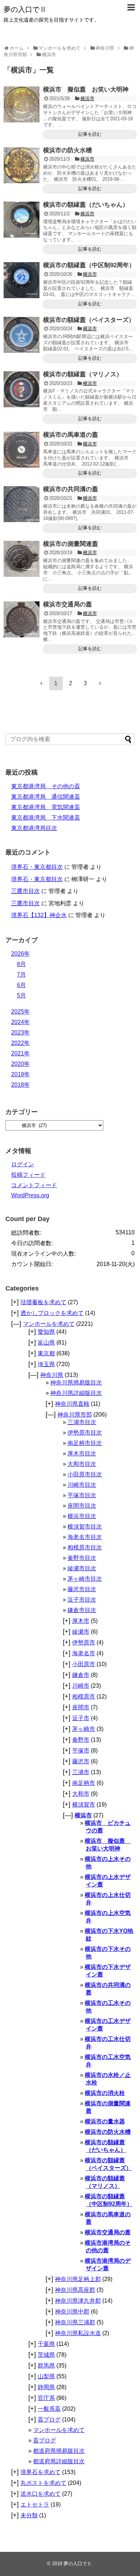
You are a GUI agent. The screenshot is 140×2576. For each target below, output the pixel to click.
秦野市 (81, 1740)
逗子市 (81, 1718)
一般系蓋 (49, 2409)
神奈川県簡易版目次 (76, 1383)
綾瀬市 (81, 1632)
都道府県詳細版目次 (59, 2461)
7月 (21, 975)
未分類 (29, 2515)
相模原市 (84, 1697)
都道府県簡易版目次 (59, 2451)
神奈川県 (52, 1375)
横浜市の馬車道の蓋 (71, 435)
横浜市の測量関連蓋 (71, 544)
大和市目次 (82, 1464)
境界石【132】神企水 (39, 915)
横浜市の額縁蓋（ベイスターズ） (89, 320)
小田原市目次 (85, 1474)
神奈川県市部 (75, 1415)
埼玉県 (46, 1364)
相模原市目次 (85, 1547)
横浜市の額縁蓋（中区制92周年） (89, 265)
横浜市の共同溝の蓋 (71, 489)
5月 (21, 995)
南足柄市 (84, 1783)
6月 (21, 985)
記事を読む (90, 134)
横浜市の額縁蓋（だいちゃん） (86, 205)
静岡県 (46, 2387)
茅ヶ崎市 (84, 1729)
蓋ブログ (49, 2420)
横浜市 (87, 98)
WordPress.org (30, 1195)
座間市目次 (82, 1506)
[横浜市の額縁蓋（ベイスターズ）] (22, 335)
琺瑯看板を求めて (43, 1302)
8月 (21, 964)
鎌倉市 (81, 1675)
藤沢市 (81, 1761)
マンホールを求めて (49, 1324)
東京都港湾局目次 (34, 828)
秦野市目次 (82, 1558)
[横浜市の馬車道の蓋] (22, 450)
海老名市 (84, 1653)
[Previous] (41, 683)
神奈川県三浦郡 (75, 2322)
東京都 (46, 1353)
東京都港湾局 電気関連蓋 (46, 807)
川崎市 (81, 1686)
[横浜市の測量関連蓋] (22, 559)
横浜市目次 (82, 1516)
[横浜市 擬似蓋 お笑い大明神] (22, 104)
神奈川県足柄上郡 (78, 2279)
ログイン (23, 1164)
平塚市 (81, 1751)
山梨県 (46, 2376)
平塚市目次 (82, 1495)
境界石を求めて (41, 2472)
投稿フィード (28, 1175)
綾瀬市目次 (82, 1568)
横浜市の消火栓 (105, 2093)
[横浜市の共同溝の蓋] (22, 504)
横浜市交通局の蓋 (67, 604)
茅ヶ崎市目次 (85, 1579)
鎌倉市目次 (82, 1610)
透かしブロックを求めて (52, 1313)
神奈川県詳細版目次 (76, 1393)
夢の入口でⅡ (25, 9)
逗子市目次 (82, 1600)
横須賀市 (84, 1805)
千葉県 (46, 2344)
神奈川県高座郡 (75, 2290)
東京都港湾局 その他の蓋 (46, 786)
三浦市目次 (82, 1422)
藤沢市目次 (82, 1589)
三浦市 (81, 1772)
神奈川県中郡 (72, 2312)
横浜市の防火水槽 (67, 150)
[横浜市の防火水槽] (22, 165)
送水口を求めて (41, 2494)
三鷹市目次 (25, 891)
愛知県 (46, 1332)
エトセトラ (35, 2505)
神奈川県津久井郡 (78, 2301)
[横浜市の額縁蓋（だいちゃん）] (22, 220)
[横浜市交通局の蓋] (22, 619)
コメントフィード (34, 1185)
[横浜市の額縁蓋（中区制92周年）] (22, 280)
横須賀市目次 (85, 1527)
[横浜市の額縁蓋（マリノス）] (22, 389)
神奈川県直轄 (72, 1404)
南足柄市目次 (85, 1443)
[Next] (100, 683)
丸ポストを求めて (43, 2483)
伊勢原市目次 (85, 1433)
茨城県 (46, 2355)
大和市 (81, 1794)
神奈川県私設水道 (78, 2333)
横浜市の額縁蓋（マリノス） (83, 374)
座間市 (81, 1707)
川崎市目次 (82, 1485)
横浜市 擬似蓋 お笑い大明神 (86, 89)
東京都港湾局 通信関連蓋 (46, 797)
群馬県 (46, 2366)
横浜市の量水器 (105, 2121)
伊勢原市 (84, 1642)
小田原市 (84, 1664)
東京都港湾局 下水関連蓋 (46, 818)
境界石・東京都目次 (37, 867)
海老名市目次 (85, 1537)
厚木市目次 (82, 1453)
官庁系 (46, 2398)
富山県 (46, 1343)
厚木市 (81, 1621)
